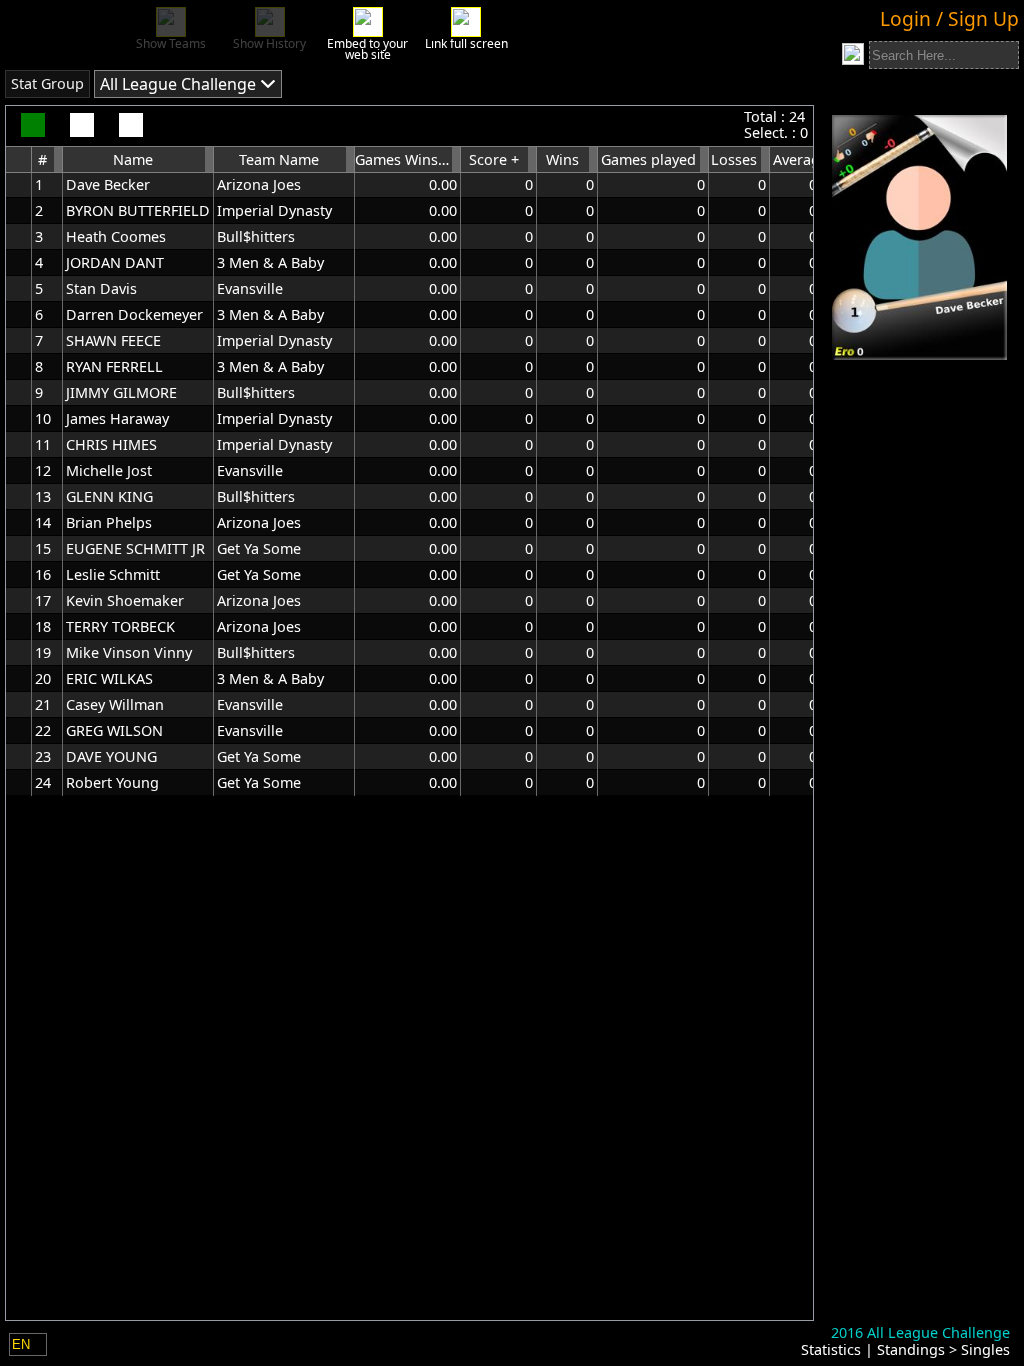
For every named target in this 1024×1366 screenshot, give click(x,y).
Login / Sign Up (949, 18)
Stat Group (47, 83)
